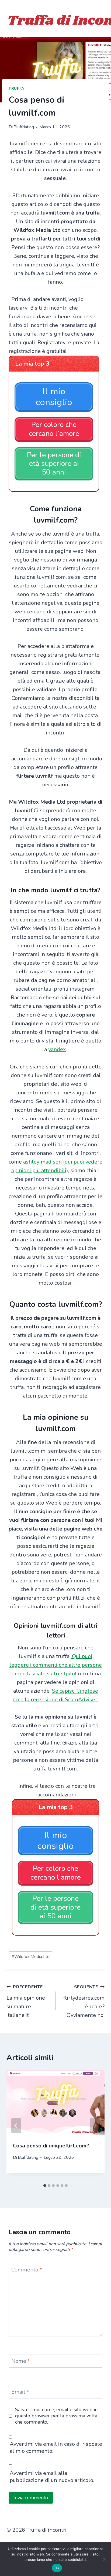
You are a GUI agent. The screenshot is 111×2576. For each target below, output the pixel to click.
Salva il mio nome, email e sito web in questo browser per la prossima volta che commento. (56, 2416)
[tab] (45, 2186)
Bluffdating (24, 127)
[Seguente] (95, 2126)
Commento (27, 2270)
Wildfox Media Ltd (31, 1957)
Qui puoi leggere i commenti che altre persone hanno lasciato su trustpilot (56, 1665)
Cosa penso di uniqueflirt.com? (51, 2146)
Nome (21, 2361)
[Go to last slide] (16, 2126)
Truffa (16, 88)
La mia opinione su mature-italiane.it (26, 2001)
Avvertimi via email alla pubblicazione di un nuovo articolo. (52, 2477)
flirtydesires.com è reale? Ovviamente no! (84, 2001)
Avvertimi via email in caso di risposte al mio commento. (56, 2448)
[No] (104, 2559)
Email (20, 2392)
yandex (57, 1049)
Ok (57, 2568)
